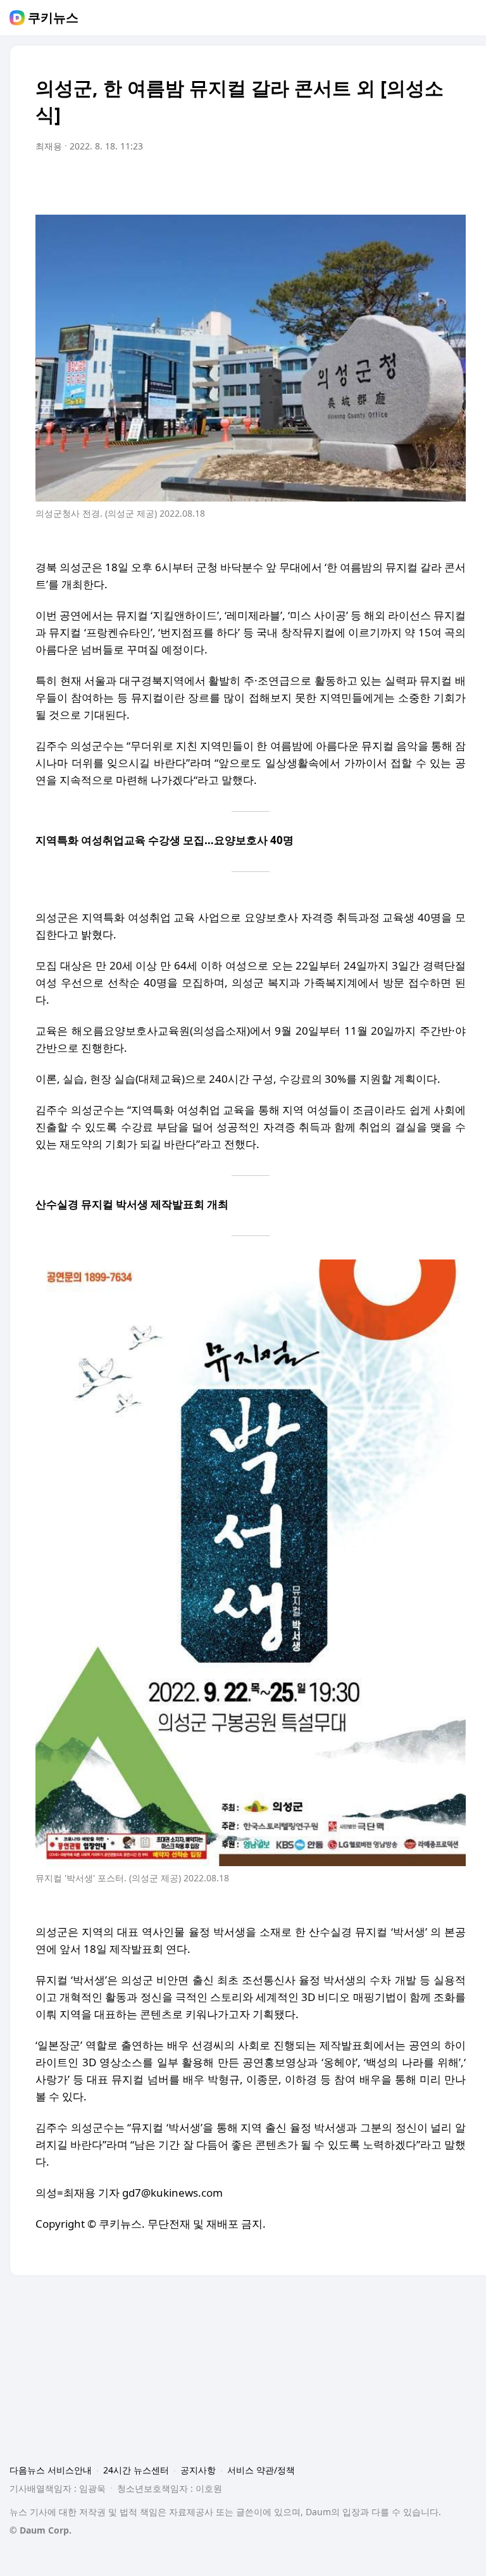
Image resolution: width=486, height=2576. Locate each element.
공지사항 (198, 2470)
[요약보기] (352, 182)
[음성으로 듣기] (377, 182)
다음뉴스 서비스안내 (51, 2470)
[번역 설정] (402, 182)
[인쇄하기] (453, 182)
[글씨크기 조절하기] (428, 182)
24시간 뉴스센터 (136, 2470)
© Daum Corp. (40, 2530)
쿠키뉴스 (53, 18)
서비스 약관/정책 (261, 2470)
